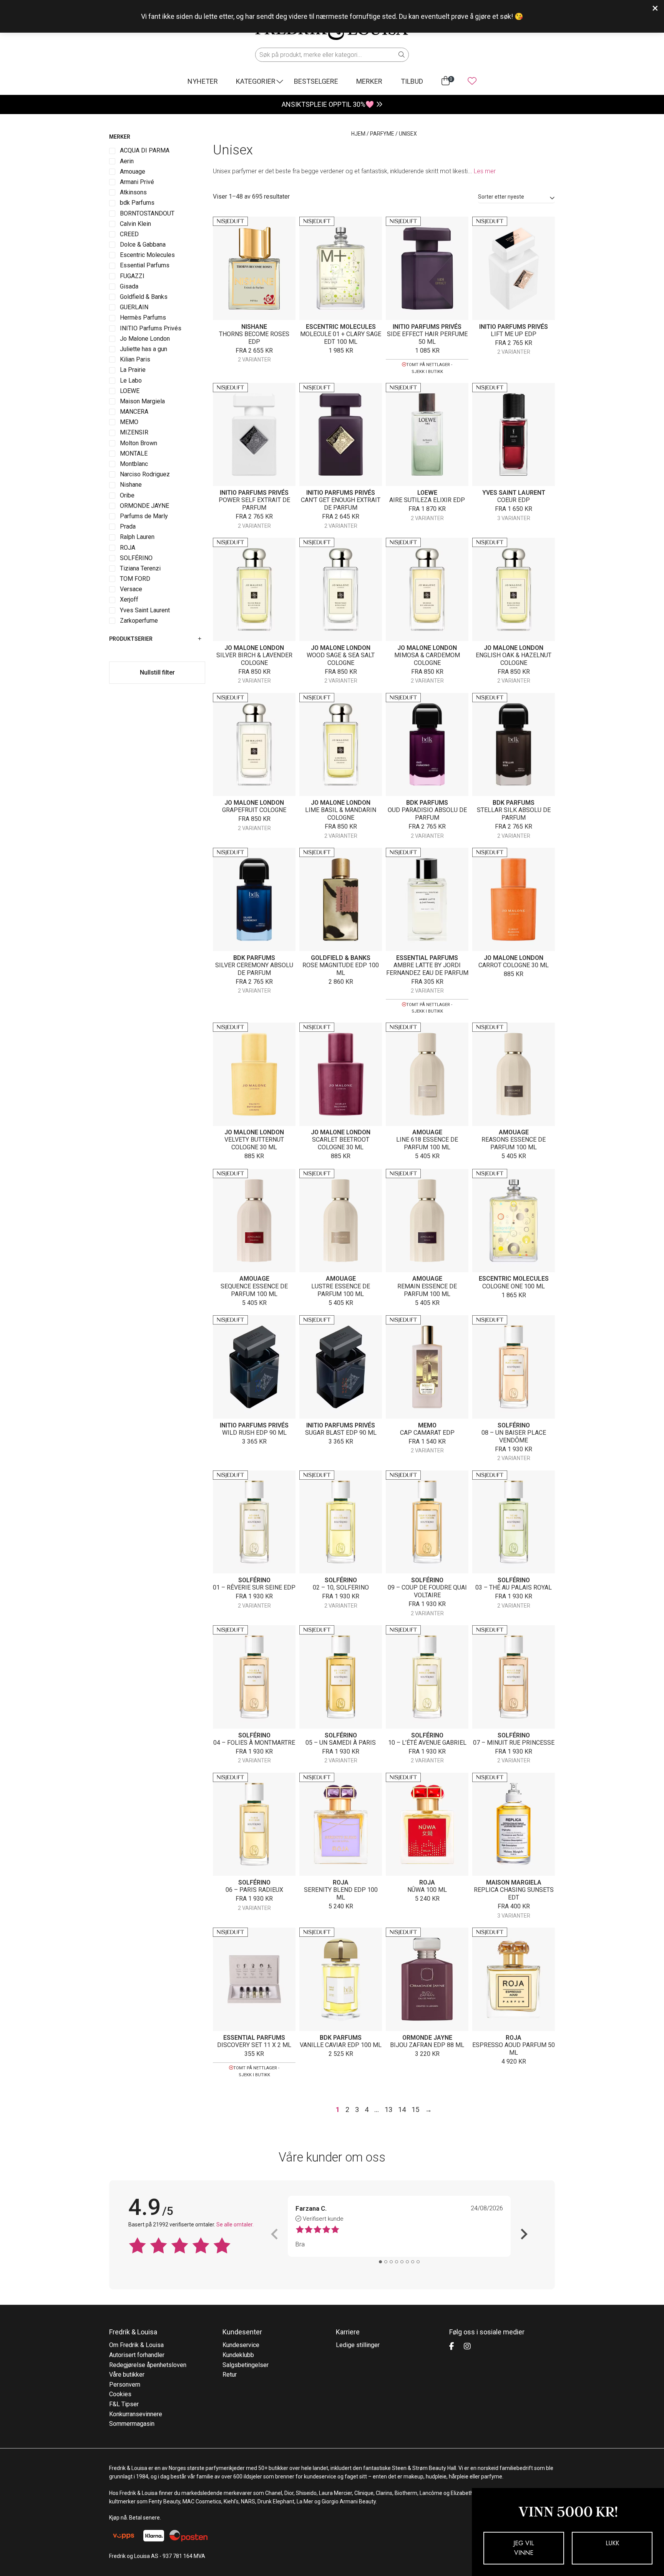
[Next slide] (523, 2234)
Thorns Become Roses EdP (254, 338)
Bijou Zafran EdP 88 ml (427, 2045)
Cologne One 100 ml (514, 1286)
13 (388, 2109)
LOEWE (427, 493)
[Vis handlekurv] (446, 81)
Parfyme (382, 134)
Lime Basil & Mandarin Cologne (341, 814)
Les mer (485, 171)
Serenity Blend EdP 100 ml (341, 1894)
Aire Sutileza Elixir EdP (427, 500)
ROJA (341, 1882)
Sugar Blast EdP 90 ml (341, 1433)
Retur (230, 2375)
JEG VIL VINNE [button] (524, 2548)
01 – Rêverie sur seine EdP (254, 1587)
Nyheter (203, 81)
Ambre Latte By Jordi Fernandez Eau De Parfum (427, 969)
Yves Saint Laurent (514, 493)
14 (402, 2109)
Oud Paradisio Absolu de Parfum (427, 814)
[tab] (380, 2262)
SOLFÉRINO (514, 1425)
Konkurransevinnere (136, 2414)
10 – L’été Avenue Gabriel (427, 1743)
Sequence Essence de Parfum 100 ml (254, 1290)
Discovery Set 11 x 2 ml (254, 2045)
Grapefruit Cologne (254, 810)
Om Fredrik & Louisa (136, 2345)
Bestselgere (316, 81)
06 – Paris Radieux (254, 1890)
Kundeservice (241, 2345)
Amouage (427, 1132)
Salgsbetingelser (246, 2365)
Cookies (120, 2394)
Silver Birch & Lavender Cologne (254, 659)
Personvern (125, 2385)
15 (415, 2109)
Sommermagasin (132, 2424)
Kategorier (256, 81)
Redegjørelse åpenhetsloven (148, 2365)
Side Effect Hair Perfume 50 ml (427, 338)
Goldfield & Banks (341, 958)
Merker (369, 81)
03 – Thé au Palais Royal (514, 1587)
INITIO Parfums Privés (427, 327)
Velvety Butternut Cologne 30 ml (254, 1143)
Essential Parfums (427, 958)
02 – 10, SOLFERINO (341, 1587)
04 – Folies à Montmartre (254, 1743)
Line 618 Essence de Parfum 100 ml (427, 1143)
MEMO (427, 1425)
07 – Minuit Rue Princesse (514, 1743)
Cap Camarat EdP (427, 1433)
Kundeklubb (238, 2355)
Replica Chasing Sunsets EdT (514, 1894)
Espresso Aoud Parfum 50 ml (514, 2049)
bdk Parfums (427, 803)
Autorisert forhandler (137, 2355)
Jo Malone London (254, 648)
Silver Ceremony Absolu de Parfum (254, 969)
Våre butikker (127, 2375)
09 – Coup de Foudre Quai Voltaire (427, 1591)
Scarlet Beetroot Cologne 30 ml (341, 1143)
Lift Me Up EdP (514, 334)
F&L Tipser (124, 2404)
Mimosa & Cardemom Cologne (427, 659)
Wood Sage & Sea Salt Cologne (341, 659)
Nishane (254, 327)
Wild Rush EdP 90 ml (254, 1433)
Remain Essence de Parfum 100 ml (427, 1290)
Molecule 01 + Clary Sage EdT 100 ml (341, 338)
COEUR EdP (514, 500)
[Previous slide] (275, 2234)
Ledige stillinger (358, 2345)
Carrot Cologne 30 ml (514, 965)
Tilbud (412, 81)
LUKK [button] (612, 2543)
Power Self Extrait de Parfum (254, 504)
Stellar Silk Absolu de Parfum (514, 814)
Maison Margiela (514, 1882)
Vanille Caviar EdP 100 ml (341, 2045)
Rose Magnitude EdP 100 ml (341, 969)
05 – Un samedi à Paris (341, 1743)
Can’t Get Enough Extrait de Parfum (341, 504)
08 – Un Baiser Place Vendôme (514, 1436)
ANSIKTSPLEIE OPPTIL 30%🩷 (328, 104)
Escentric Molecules (341, 327)
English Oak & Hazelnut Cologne (514, 659)
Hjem (358, 134)
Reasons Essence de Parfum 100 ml (514, 1143)
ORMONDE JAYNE (427, 2038)
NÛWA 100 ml (427, 1890)
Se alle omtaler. (235, 2225)
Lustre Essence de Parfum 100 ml (341, 1290)
